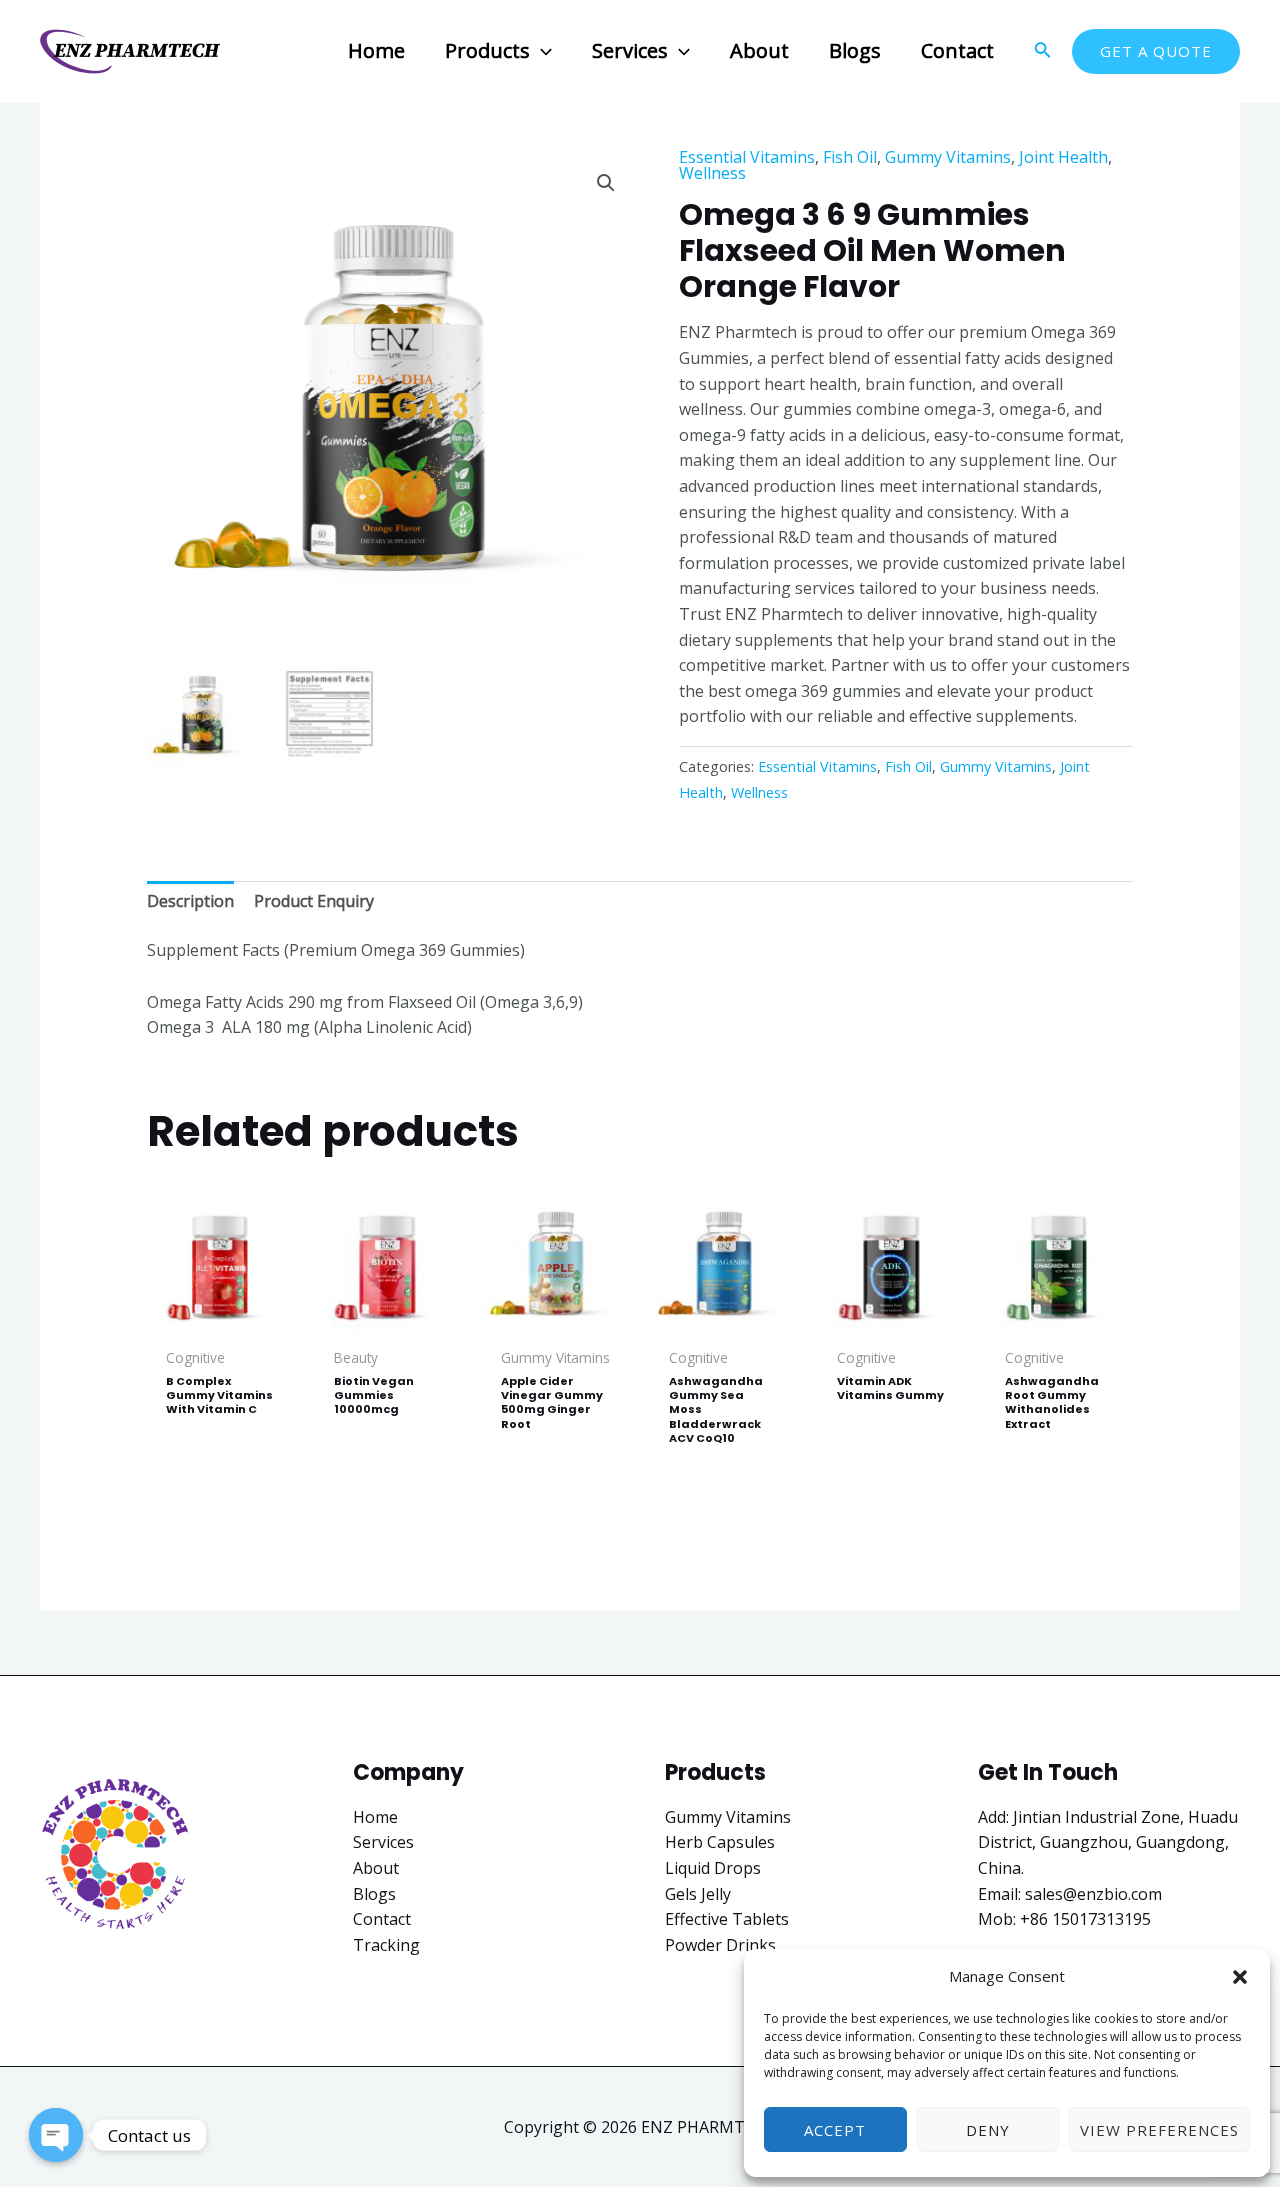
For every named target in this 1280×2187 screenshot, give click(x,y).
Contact (382, 1919)
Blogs (374, 1894)
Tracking (386, 1945)
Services (383, 1842)
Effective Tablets (727, 1919)
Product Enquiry (314, 901)
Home (375, 1817)
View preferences (1159, 2130)
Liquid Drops (713, 1868)
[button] (1240, 1977)
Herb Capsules (720, 1842)
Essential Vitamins (747, 157)
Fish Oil (850, 157)
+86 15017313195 (1085, 1919)
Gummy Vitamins (948, 157)
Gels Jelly (698, 1894)
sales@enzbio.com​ (1093, 1894)
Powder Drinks (720, 1945)
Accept (835, 2130)
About (376, 1868)
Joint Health (1063, 157)
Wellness (712, 173)
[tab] (190, 902)
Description (190, 901)
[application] (541, 50)
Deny (988, 2130)
